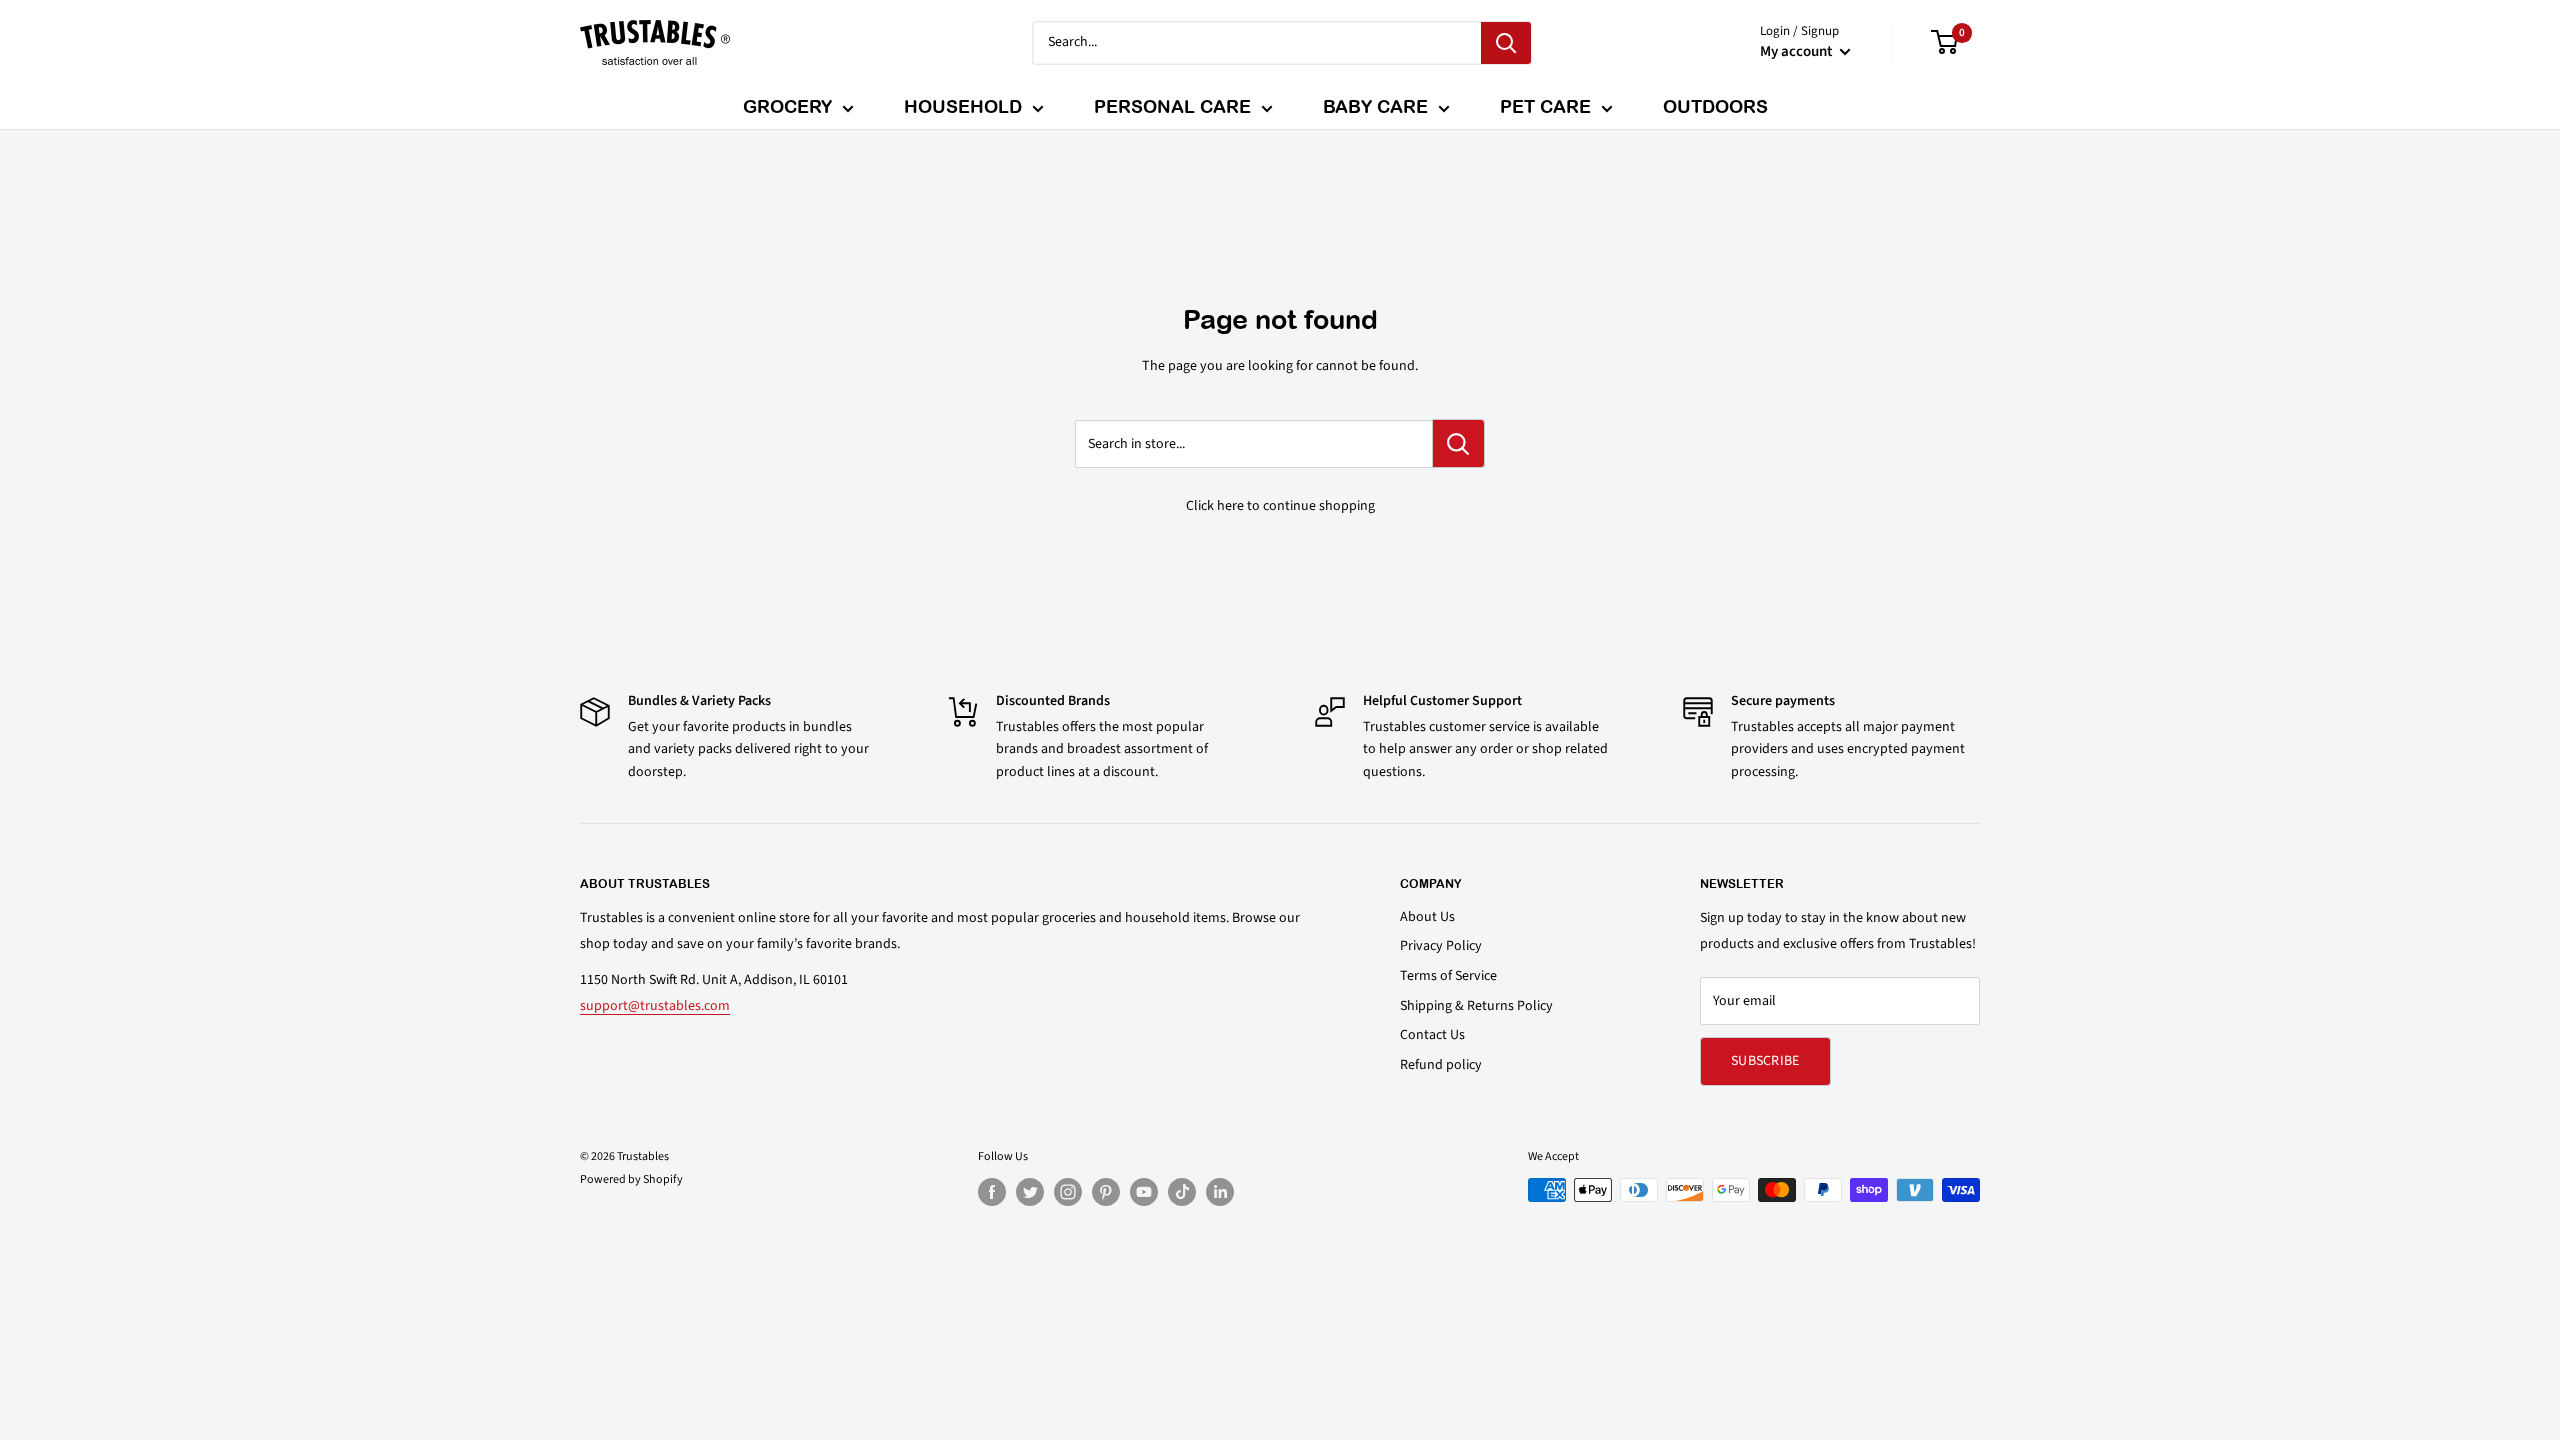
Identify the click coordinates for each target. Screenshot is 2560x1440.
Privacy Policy (1441, 946)
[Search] (1506, 43)
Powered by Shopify (631, 1179)
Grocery (787, 106)
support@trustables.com (655, 1006)
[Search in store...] (1458, 443)
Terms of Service (1448, 976)
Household (963, 106)
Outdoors (1715, 106)
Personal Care (1172, 106)
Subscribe (1765, 1061)
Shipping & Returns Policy (1476, 1006)
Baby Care (1375, 106)
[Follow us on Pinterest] (1106, 1192)
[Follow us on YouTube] (1144, 1192)
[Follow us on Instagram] (1068, 1192)
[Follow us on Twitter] (1030, 1192)
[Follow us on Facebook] (992, 1192)
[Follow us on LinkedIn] (1220, 1192)
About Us (1427, 917)
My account (1797, 51)
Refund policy (1441, 1065)
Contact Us (1432, 1035)
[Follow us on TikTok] (1182, 1192)
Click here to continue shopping (1280, 506)
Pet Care (1545, 106)
